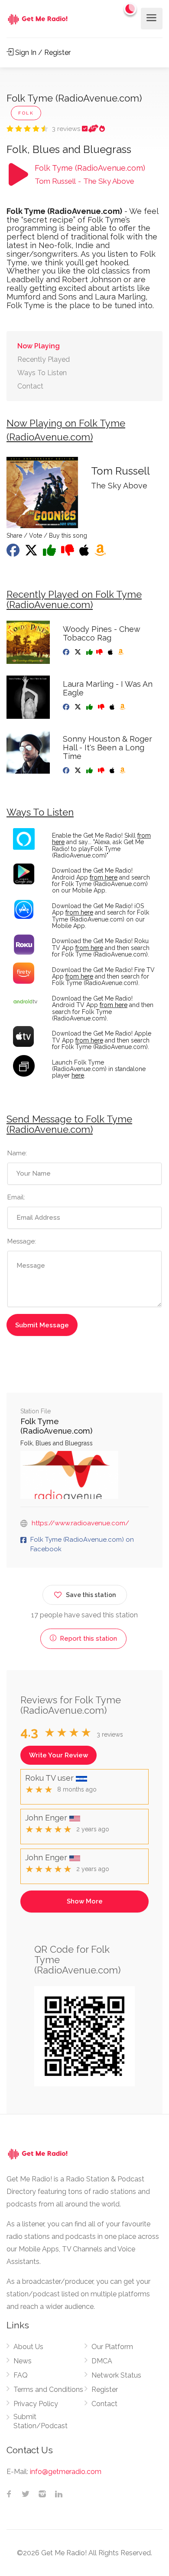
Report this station (88, 1639)
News (23, 2361)
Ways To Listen (42, 373)
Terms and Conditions (48, 2389)
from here (104, 877)
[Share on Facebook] (14, 553)
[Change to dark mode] (130, 9)
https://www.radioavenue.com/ (80, 1523)
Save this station (91, 1595)
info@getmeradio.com (66, 2472)
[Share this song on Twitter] (32, 553)
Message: (22, 1241)
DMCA (102, 2361)
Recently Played (44, 359)
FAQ (21, 2375)
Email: (16, 1197)
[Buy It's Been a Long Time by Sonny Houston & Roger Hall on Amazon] (123, 771)
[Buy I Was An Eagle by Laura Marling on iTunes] (113, 707)
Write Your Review (58, 1755)
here (78, 1075)
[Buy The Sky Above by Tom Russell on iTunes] (85, 553)
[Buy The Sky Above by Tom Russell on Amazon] (101, 553)
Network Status (116, 2375)
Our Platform (112, 2347)
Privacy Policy (36, 2404)
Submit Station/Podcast (41, 2421)
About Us (28, 2347)
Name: (17, 1153)
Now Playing (39, 346)
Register (105, 2389)
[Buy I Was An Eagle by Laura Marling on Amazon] (123, 707)
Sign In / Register (42, 53)
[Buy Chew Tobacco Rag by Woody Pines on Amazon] (122, 652)
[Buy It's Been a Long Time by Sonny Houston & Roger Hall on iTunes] (113, 771)
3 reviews (67, 129)
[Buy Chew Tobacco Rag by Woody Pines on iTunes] (111, 652)
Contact (30, 386)
